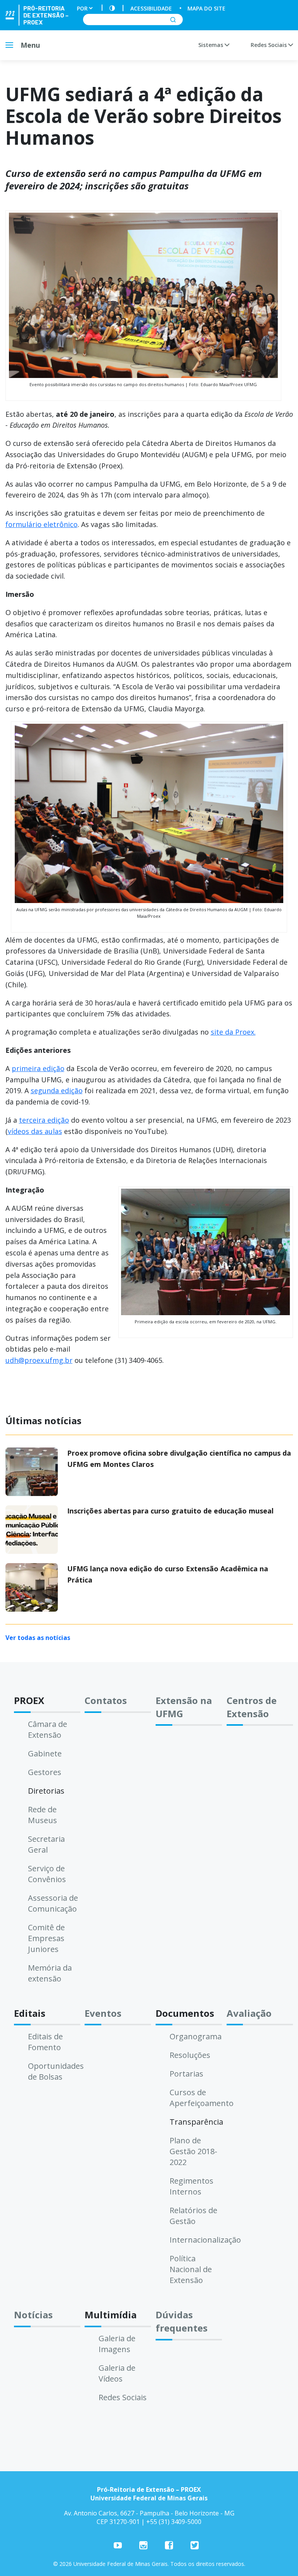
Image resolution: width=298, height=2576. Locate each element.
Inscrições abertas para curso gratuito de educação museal (170, 1511)
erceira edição (46, 1120)
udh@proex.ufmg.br (39, 1360)
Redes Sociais (269, 45)
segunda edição (57, 1090)
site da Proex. (233, 1032)
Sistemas (211, 45)
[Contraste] (112, 8)
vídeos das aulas (35, 1131)
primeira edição (38, 1068)
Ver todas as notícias (38, 1638)
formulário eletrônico (42, 524)
